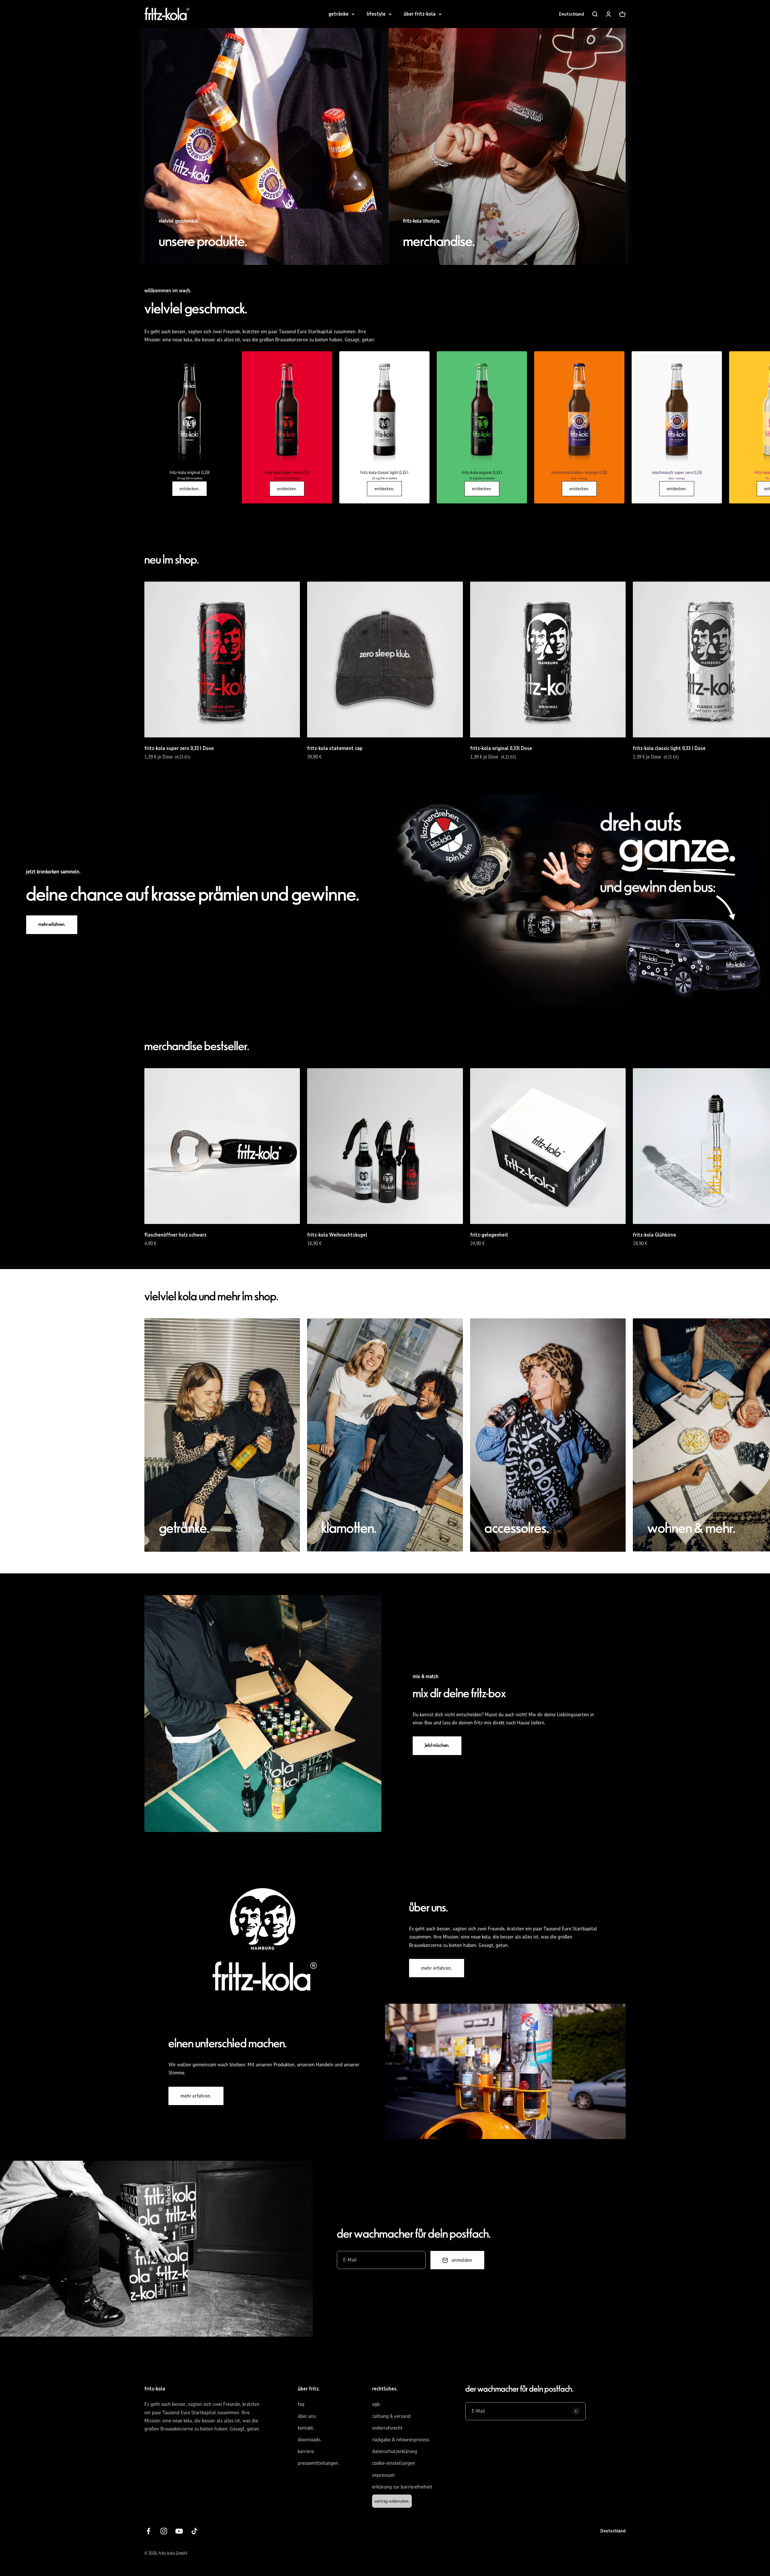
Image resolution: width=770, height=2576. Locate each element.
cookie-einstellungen (394, 2463)
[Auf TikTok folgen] (194, 2531)
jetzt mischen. (437, 1746)
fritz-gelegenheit (489, 1235)
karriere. (306, 2451)
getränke (339, 14)
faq (301, 2404)
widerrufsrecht (387, 2428)
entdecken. (189, 489)
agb (376, 2404)
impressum (383, 2475)
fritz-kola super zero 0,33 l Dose (179, 748)
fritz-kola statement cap (335, 748)
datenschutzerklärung (395, 2451)
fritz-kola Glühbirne (654, 1235)
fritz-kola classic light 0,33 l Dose (669, 748)
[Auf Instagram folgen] (164, 2531)
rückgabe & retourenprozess (401, 2440)
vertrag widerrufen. (392, 2501)
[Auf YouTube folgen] (179, 2531)
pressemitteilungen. (319, 2463)
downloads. (310, 2440)
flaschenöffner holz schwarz (175, 1235)
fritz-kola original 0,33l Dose (501, 748)
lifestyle (376, 14)
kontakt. (306, 2428)
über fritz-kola (420, 14)
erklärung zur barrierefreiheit (402, 2487)
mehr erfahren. (52, 925)
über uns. (307, 2416)
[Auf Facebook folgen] (148, 2531)
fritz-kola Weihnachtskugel (337, 1235)
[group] (189, 427)
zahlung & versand (391, 2416)
